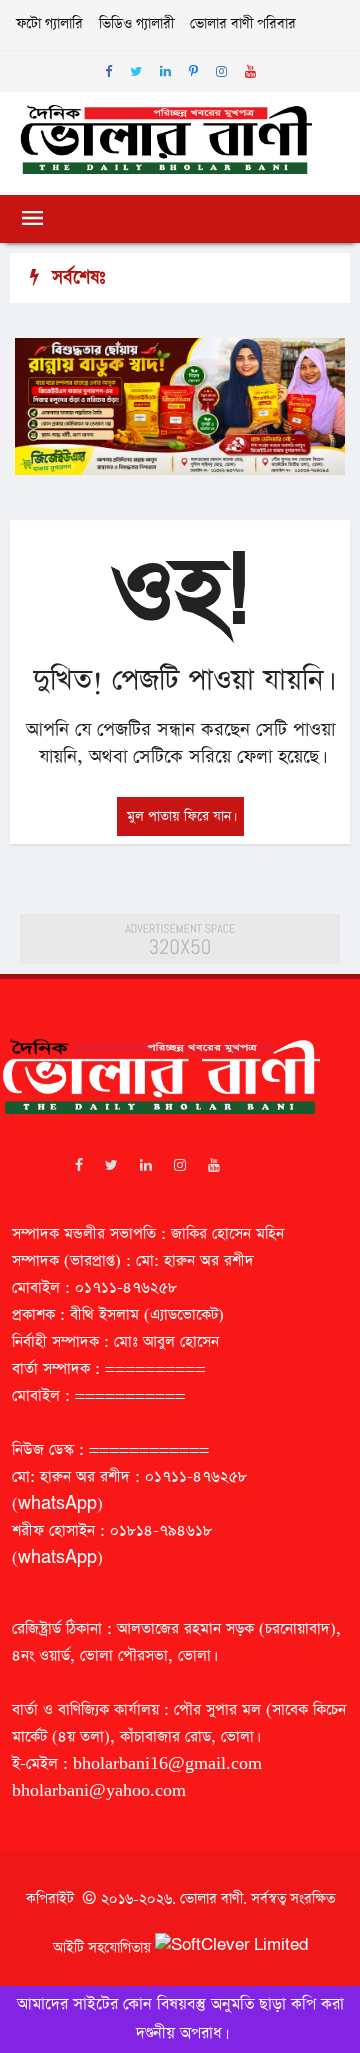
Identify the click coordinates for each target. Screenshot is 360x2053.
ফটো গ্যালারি (49, 24)
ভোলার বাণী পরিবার (243, 24)
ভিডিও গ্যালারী (136, 24)
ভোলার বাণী (211, 1899)
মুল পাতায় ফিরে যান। (180, 816)
